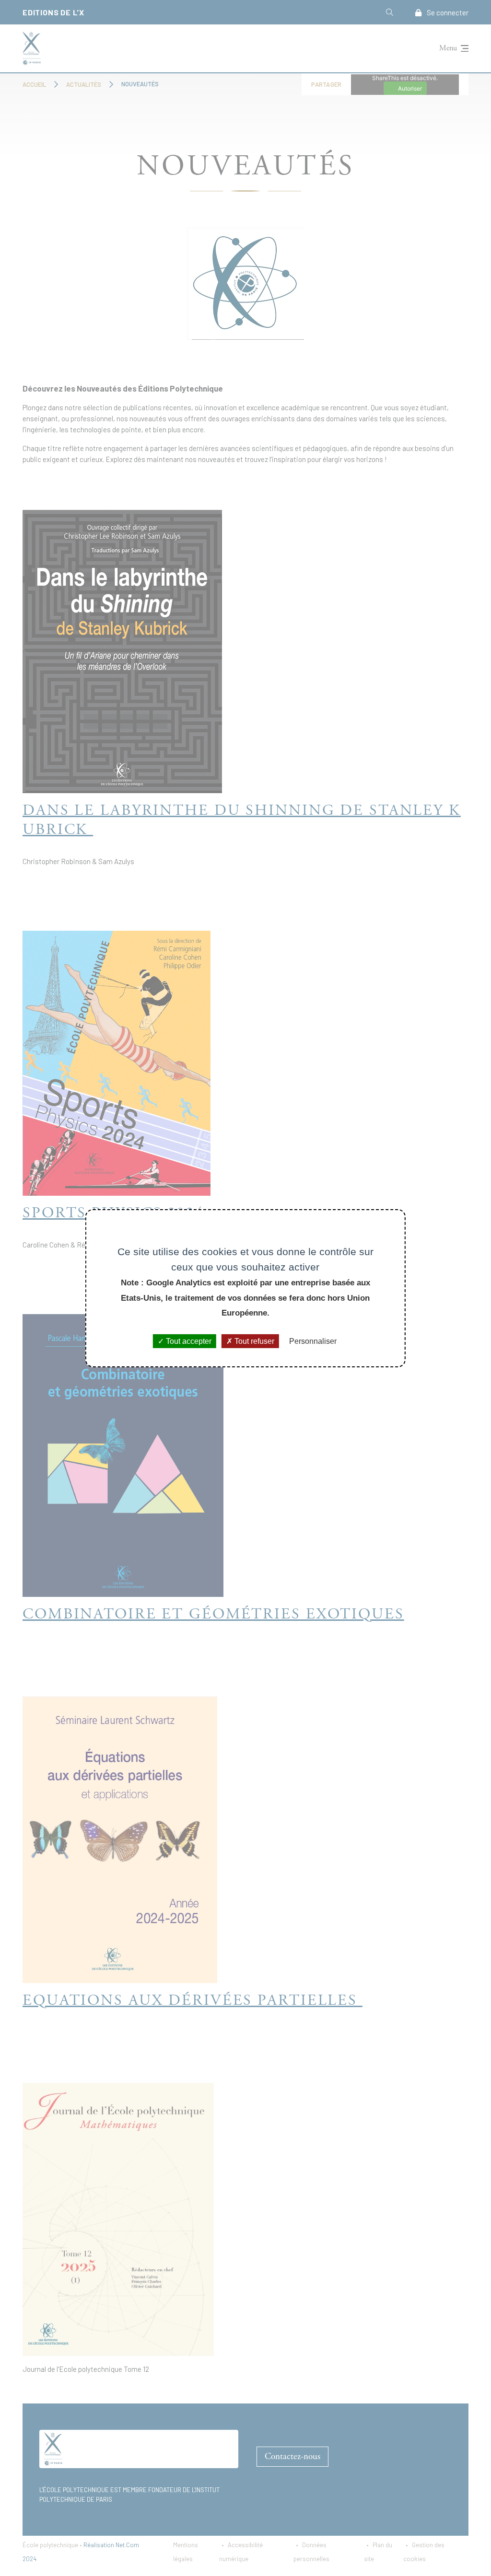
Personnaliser (313, 1341)
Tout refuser (253, 1341)
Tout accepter (188, 1341)
